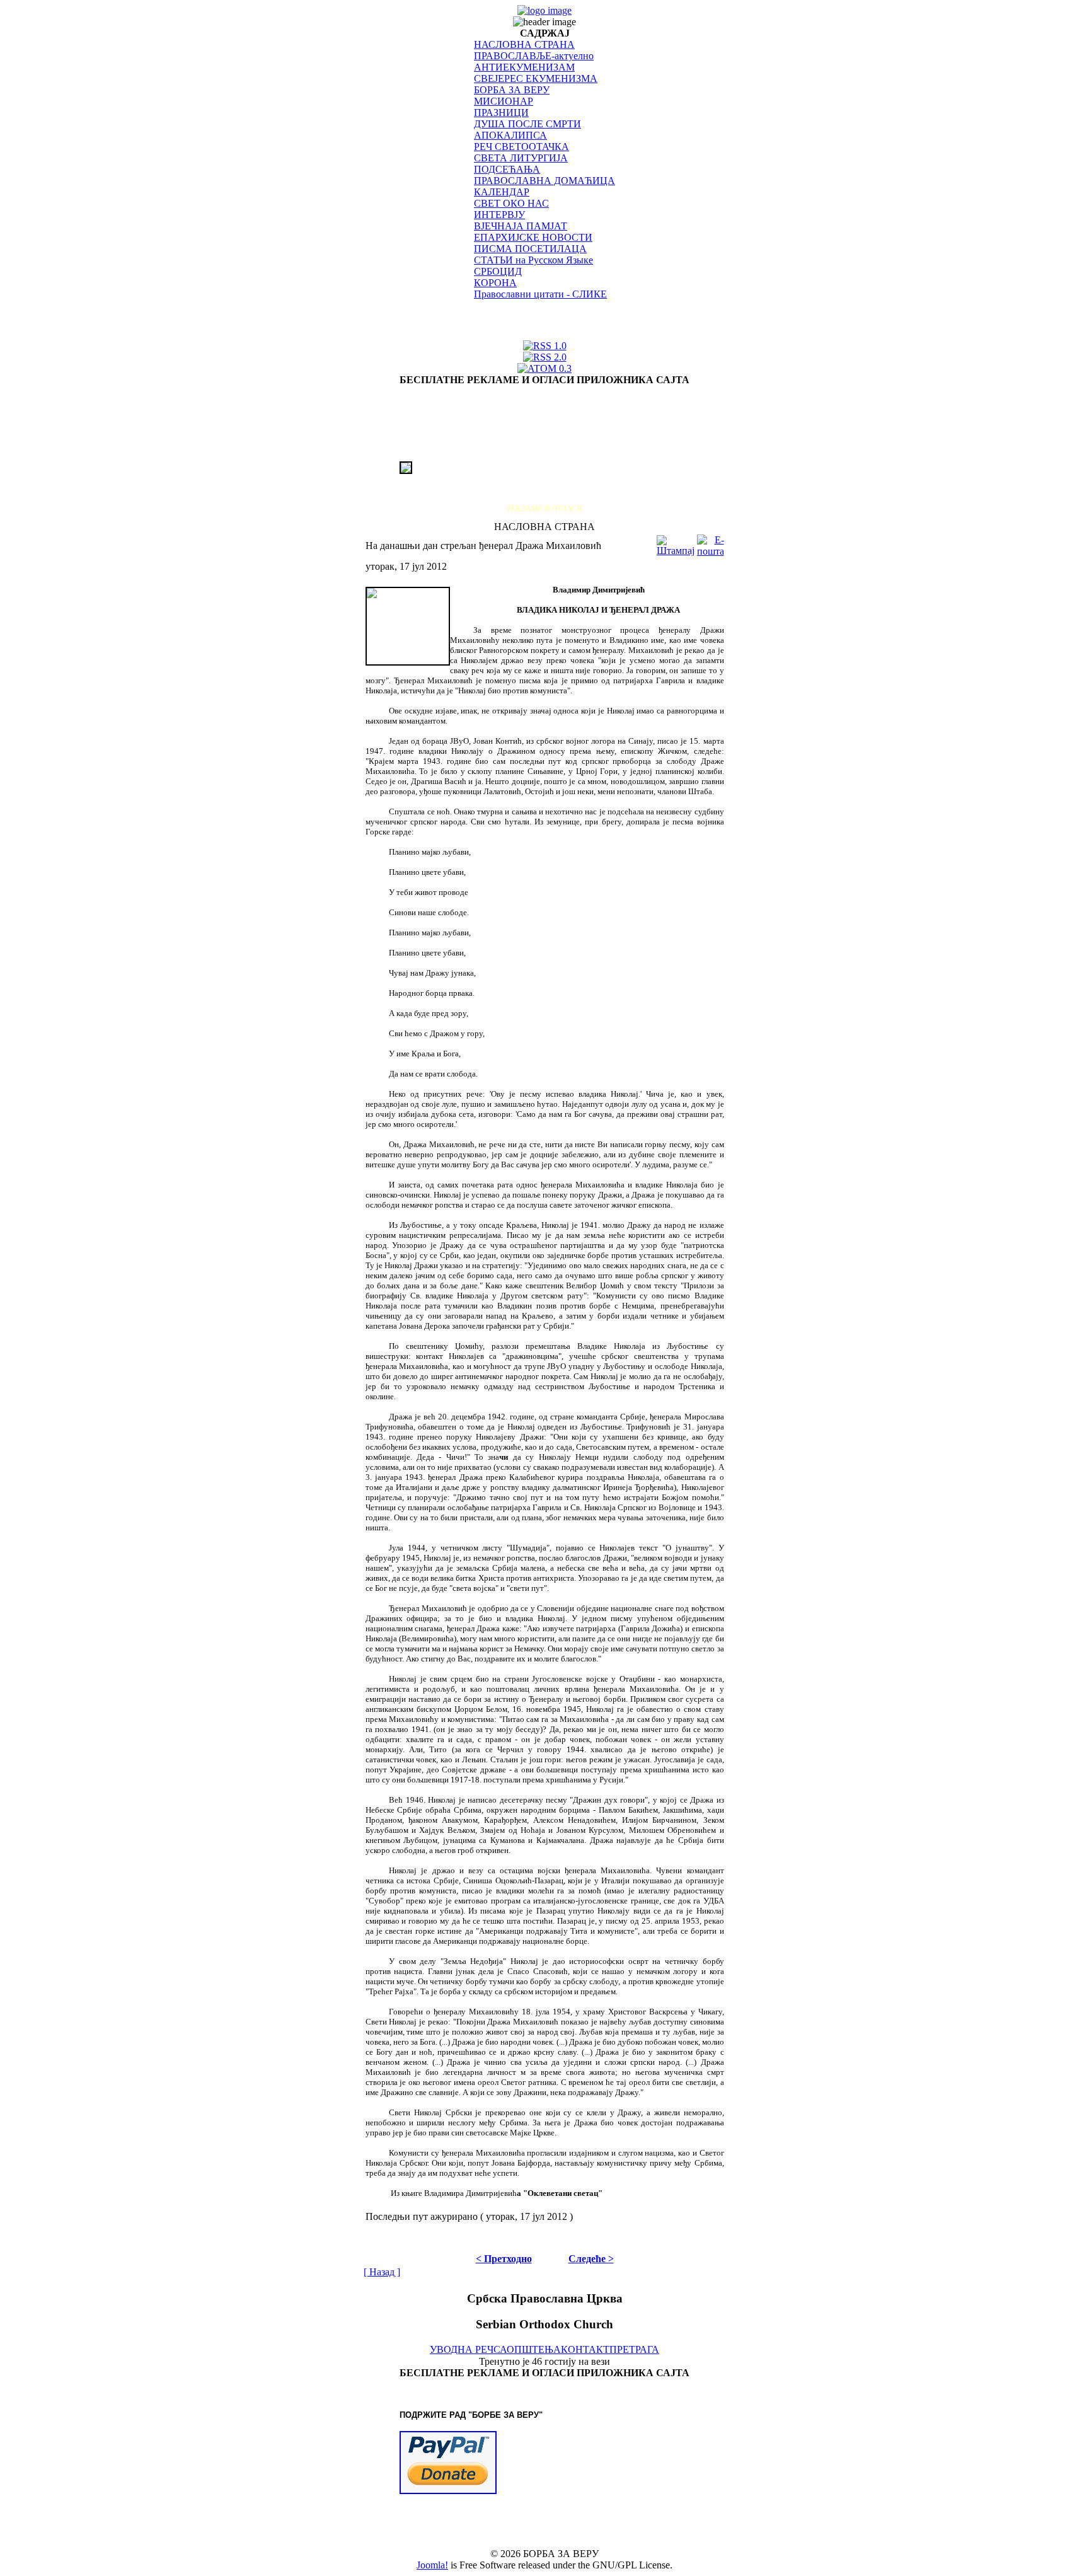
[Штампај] (676, 542)
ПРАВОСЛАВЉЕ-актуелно (534, 56)
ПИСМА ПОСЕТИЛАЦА (530, 249)
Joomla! (432, 2565)
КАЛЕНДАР (502, 192)
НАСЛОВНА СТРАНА (524, 44)
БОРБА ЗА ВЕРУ (512, 90)
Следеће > (591, 2259)
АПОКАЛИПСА (510, 135)
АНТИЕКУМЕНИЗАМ (524, 67)
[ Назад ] (382, 2272)
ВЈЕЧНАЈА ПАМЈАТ (521, 226)
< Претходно (504, 2259)
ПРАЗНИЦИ (501, 113)
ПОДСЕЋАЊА (507, 169)
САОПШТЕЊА (527, 2349)
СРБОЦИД (498, 271)
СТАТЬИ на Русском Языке (533, 260)
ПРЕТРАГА (634, 2349)
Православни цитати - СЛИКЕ (540, 294)
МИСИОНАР (504, 101)
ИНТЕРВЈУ (499, 215)
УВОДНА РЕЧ (462, 2349)
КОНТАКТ (585, 2349)
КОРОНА (495, 283)
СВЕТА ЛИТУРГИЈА (521, 158)
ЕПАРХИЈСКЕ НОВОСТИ (533, 237)
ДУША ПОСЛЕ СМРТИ (527, 124)
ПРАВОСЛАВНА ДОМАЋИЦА (544, 181)
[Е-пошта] (711, 542)
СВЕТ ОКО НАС (511, 203)
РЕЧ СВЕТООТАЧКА (521, 147)
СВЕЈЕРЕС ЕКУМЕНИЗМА (536, 78)
